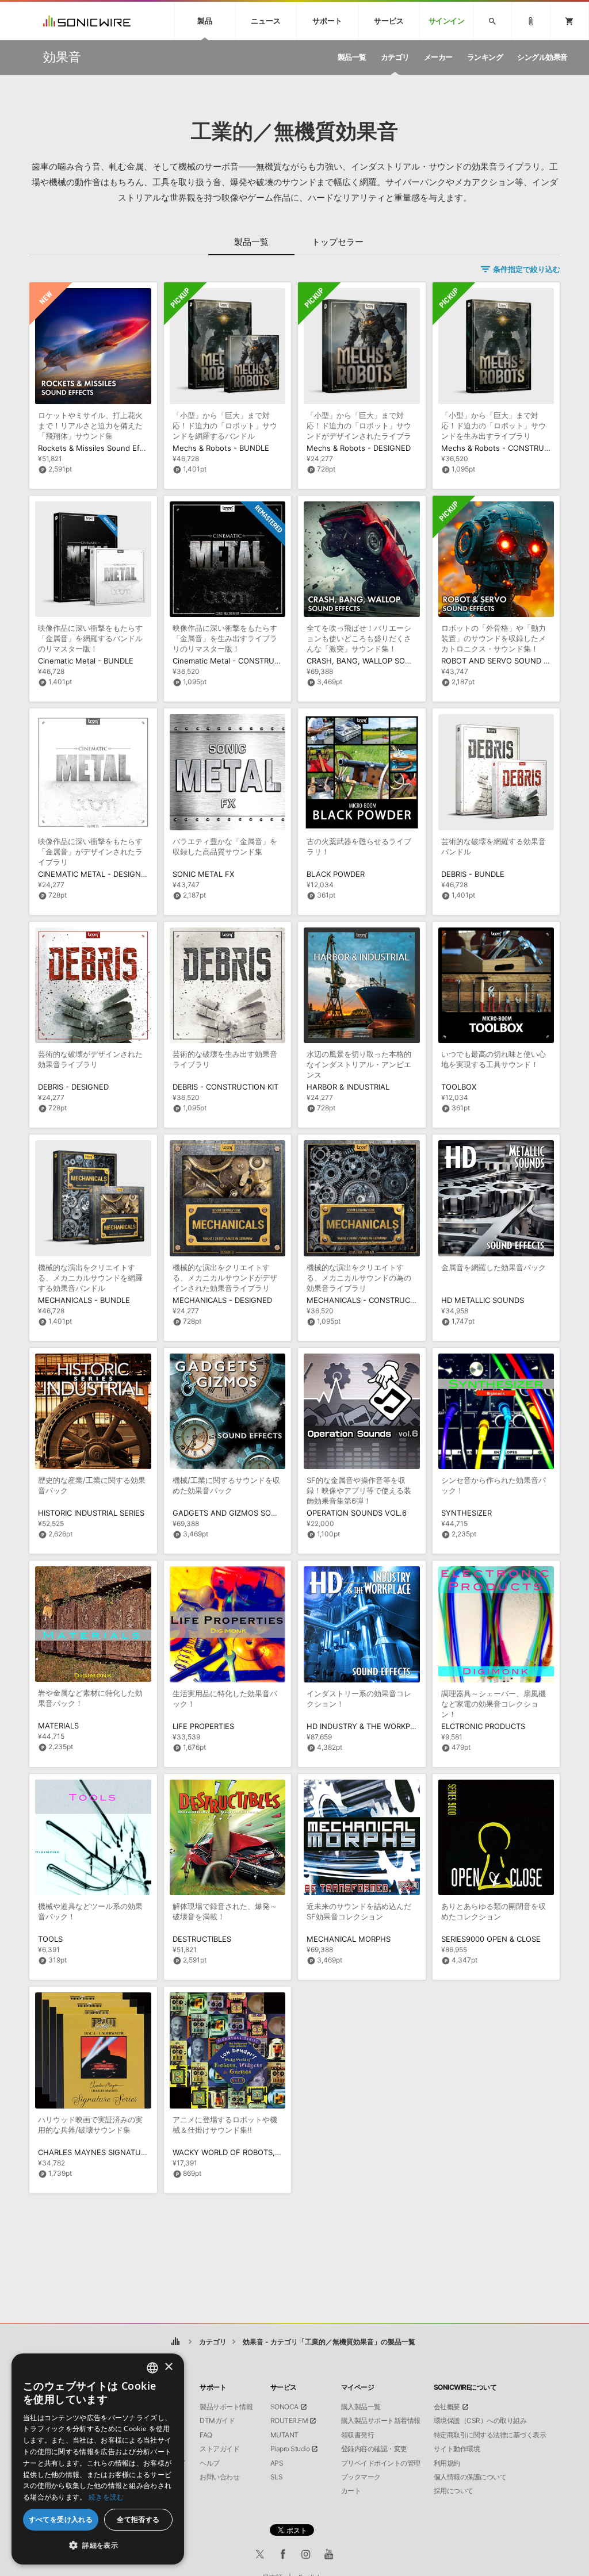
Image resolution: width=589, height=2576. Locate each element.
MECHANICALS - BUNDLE (84, 1300)
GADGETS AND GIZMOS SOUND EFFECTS (248, 1513)
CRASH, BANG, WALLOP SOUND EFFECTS (382, 661)
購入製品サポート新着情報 (381, 2421)
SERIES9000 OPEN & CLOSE (491, 1939)
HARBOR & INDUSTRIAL (348, 1087)
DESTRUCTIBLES (202, 1939)
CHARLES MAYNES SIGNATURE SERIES (108, 2152)
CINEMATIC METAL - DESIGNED (94, 874)
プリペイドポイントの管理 (381, 2463)
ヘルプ (210, 2463)
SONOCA (284, 2407)
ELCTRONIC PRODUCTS (483, 1726)
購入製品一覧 (361, 2407)
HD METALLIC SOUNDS (483, 1300)
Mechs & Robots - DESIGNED (359, 448)
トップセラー (338, 242)
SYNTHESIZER (466, 1513)
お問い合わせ (219, 2477)
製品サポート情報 (226, 2407)
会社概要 (447, 2407)
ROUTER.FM (289, 2421)
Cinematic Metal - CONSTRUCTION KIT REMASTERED (267, 661)
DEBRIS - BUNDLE (473, 874)
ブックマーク (361, 2477)
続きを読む (106, 2497)
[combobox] (152, 2368)
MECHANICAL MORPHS (349, 1939)
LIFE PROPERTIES (203, 1726)
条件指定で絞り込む (527, 269)
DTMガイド (217, 2421)
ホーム (176, 2342)
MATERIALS (58, 1726)
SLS (277, 2477)
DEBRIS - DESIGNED (73, 1087)
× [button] (168, 2367)
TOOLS (50, 1939)
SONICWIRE (87, 21)
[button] (98, 2546)
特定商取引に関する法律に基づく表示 (490, 2435)
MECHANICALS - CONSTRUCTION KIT (374, 1300)
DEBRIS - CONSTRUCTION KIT (225, 1087)
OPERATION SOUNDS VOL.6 (357, 1513)
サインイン (447, 21)
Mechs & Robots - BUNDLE (221, 448)
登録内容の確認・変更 (374, 2449)
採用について (454, 2491)
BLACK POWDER (336, 874)
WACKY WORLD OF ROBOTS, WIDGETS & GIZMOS (261, 2152)
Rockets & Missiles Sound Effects (98, 448)
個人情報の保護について (470, 2477)
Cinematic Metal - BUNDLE (86, 661)
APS (277, 2463)
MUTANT (284, 2435)
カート (351, 2491)
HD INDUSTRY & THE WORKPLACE (368, 1726)
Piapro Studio (290, 2449)
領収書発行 (358, 2435)
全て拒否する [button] (138, 2519)
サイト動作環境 (457, 2449)
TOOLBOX (459, 1087)
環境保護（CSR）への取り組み (480, 2421)
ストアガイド (219, 2449)
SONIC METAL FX (203, 874)
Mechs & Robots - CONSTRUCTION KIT (511, 448)
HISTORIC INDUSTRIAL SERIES (91, 1513)
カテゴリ (213, 2342)
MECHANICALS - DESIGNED (222, 1300)
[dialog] (98, 2459)
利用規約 (447, 2463)
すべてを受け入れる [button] (61, 2519)
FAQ (206, 2435)
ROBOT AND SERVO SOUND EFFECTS (509, 661)
